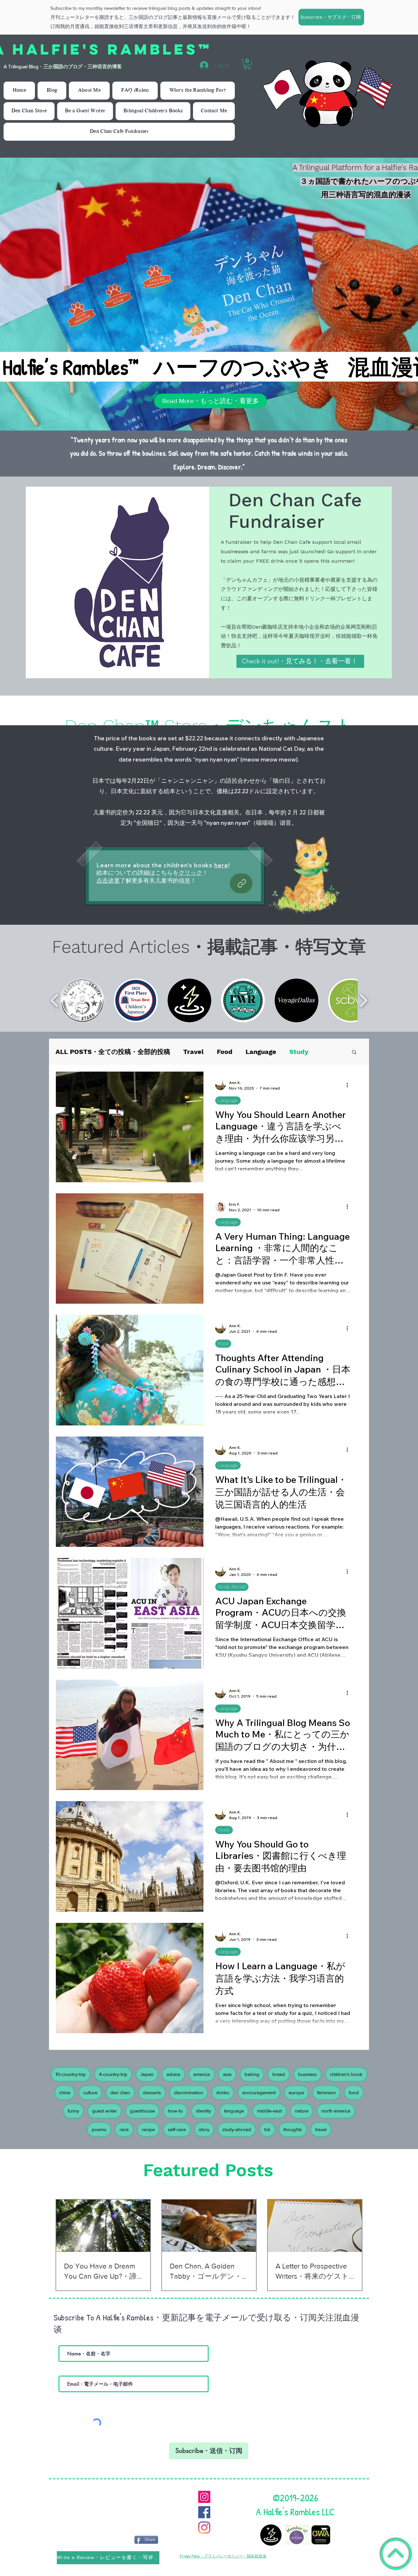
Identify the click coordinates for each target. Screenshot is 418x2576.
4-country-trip (113, 2066)
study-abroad (237, 2121)
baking (252, 2066)
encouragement (259, 2085)
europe (296, 2085)
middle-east (269, 2103)
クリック (190, 865)
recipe (148, 2121)
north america (336, 2103)
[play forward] (363, 993)
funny (73, 2103)
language (234, 2103)
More (298, 1044)
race (124, 2121)
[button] (331, 17)
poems (99, 2121)
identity (203, 2103)
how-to (175, 2103)
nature (302, 2103)
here (221, 857)
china (65, 2085)
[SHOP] (241, 876)
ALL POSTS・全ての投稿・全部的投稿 (113, 1044)
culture (90, 2085)
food (354, 2085)
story (204, 2121)
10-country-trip (71, 2066)
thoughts (293, 2121)
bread (279, 2066)
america (202, 2066)
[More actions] (349, 1077)
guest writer (104, 2103)
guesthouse (142, 2103)
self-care (177, 2121)
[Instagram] (204, 2489)
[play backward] (55, 993)
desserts (152, 2085)
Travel (193, 1044)
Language (261, 1044)
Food (225, 1044)
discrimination (189, 2085)
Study (224, 1822)
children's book (346, 2066)
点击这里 (108, 873)
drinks (223, 2085)
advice (173, 2066)
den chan (120, 2085)
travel (321, 2121)
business (307, 2066)
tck (267, 2121)
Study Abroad (232, 1579)
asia (227, 2066)
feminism (326, 2085)
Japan (147, 2066)
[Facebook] (204, 2504)
